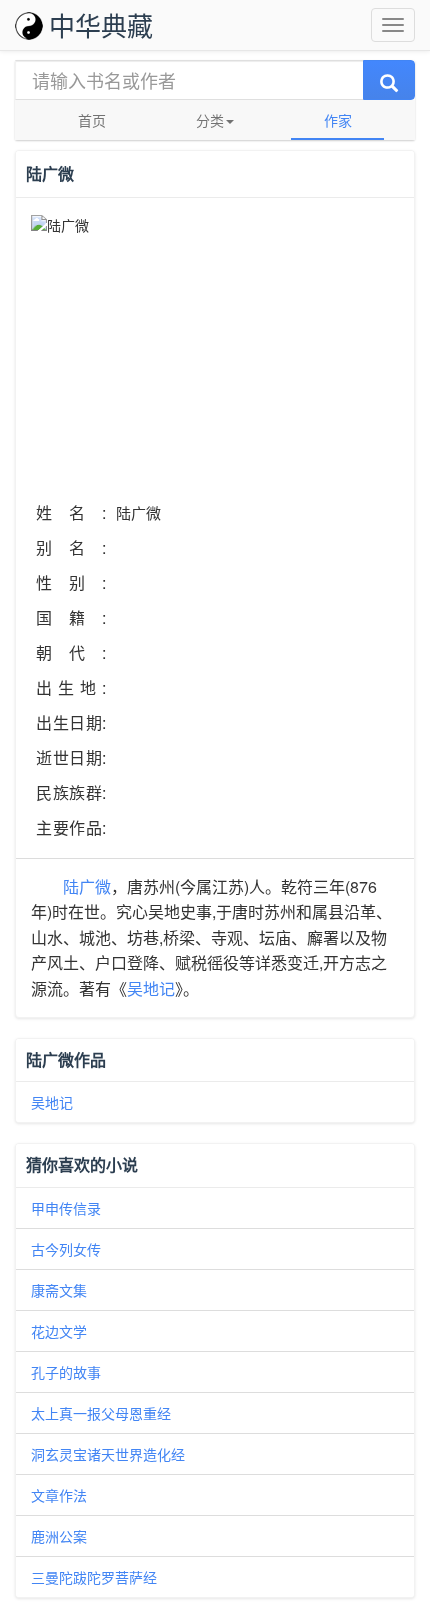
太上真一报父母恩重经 (101, 1413)
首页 (92, 120)
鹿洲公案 (59, 1536)
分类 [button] (210, 120)
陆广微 (87, 886)
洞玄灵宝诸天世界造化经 (108, 1454)
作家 (338, 120)
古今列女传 (66, 1249)
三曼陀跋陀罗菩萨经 (94, 1577)
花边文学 (59, 1331)
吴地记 (151, 988)
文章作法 (59, 1495)
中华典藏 (101, 24)
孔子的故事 (66, 1372)
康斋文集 (59, 1290)
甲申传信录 (66, 1208)
